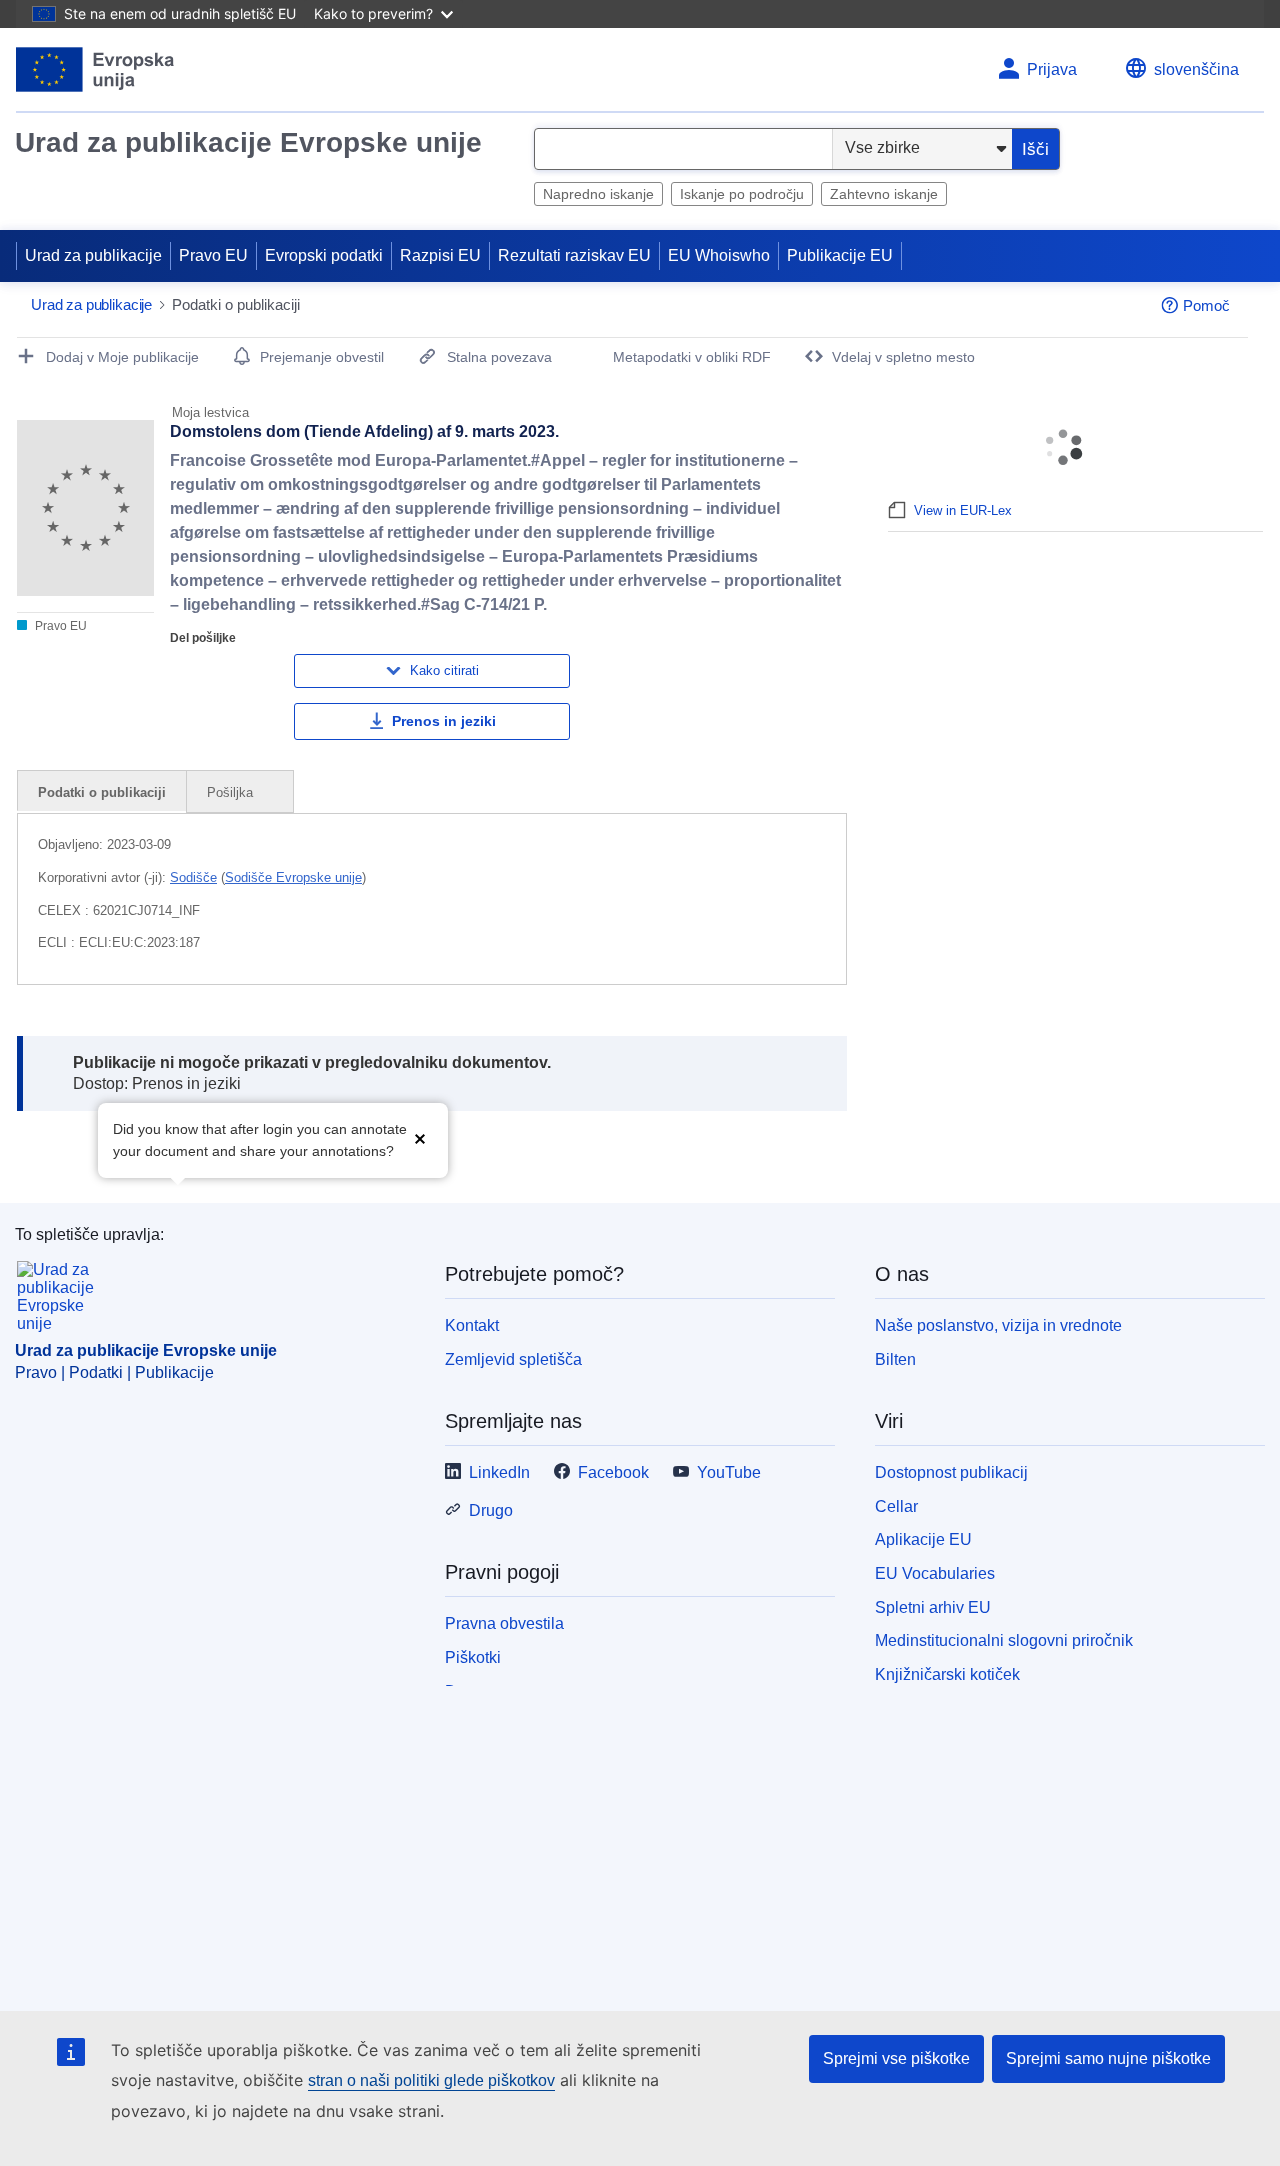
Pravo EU (213, 255)
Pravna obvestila (504, 1623)
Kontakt (472, 1325)
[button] (420, 1138)
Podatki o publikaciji (102, 792)
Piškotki (473, 1657)
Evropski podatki (324, 255)
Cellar (896, 1506)
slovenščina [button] (1196, 69)
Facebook (613, 1472)
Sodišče (193, 877)
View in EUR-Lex (963, 510)
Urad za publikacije (93, 255)
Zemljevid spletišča (513, 1359)
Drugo (491, 1510)
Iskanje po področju (742, 194)
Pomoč (1206, 305)
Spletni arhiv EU (933, 1607)
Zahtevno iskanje (884, 194)
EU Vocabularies (935, 1573)
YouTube (729, 1472)
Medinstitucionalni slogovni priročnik (1004, 1640)
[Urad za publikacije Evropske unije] (95, 69)
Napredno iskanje (598, 194)
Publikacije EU (840, 255)
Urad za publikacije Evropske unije (248, 142)
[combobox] (683, 149)
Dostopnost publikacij (951, 1472)
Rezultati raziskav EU (574, 255)
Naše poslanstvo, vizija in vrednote (998, 1325)
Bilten (895, 1359)
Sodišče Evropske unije (293, 877)
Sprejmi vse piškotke (896, 2058)
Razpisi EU (440, 255)
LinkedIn (499, 1472)
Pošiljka (232, 792)
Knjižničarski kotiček (947, 1674)
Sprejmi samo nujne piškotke (1108, 2058)
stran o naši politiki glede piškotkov (431, 2080)
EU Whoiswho (719, 255)
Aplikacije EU (923, 1539)
